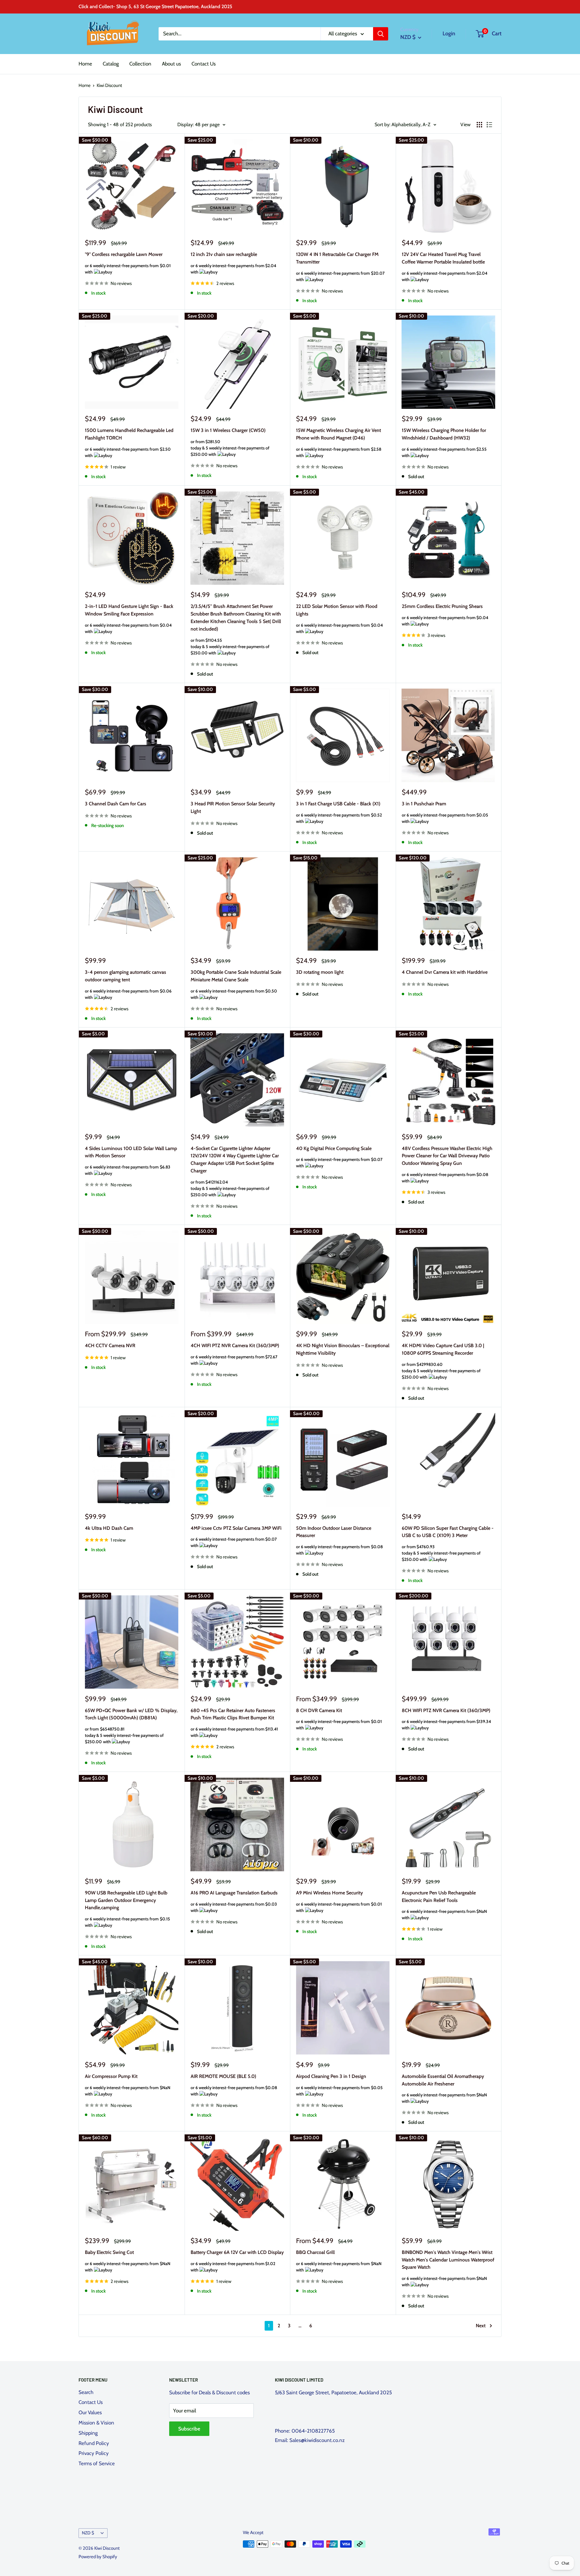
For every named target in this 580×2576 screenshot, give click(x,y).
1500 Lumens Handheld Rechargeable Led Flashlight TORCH (129, 443)
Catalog (111, 64)
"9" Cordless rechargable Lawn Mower (128, 263)
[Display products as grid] (479, 125)
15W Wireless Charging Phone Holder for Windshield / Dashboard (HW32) (444, 443)
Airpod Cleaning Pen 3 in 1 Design (339, 2085)
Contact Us (204, 64)
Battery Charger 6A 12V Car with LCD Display (237, 2261)
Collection (140, 64)
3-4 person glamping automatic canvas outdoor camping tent (128, 985)
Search (86, 2392)
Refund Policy (94, 2443)
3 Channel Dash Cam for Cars (116, 804)
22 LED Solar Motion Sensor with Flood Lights (339, 619)
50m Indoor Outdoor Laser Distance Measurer (339, 1541)
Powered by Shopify (98, 2557)
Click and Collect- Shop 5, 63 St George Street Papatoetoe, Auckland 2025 (155, 6)
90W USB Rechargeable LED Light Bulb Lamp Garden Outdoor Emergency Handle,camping (127, 1909)
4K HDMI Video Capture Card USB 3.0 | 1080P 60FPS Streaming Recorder (443, 1361)
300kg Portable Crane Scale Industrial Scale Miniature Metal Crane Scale (236, 985)
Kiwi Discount (109, 85)
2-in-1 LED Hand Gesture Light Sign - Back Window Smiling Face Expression (129, 619)
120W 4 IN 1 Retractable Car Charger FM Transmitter (340, 267)
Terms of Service (97, 2463)
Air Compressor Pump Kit (128, 2085)
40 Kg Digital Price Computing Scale (339, 1157)
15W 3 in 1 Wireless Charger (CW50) (230, 442)
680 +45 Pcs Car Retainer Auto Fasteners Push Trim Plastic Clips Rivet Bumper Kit (234, 1723)
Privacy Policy (94, 2453)
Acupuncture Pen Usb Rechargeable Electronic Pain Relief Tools (445, 1905)
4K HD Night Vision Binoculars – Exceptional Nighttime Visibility (343, 1349)
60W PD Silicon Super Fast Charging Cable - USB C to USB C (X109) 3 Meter (448, 1544)
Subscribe (189, 2429)
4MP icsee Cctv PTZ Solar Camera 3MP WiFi (236, 1537)
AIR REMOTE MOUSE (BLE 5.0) (234, 2085)
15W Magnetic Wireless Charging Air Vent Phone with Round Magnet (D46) (339, 443)
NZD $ (88, 2533)
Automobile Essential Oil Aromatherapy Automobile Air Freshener (445, 2089)
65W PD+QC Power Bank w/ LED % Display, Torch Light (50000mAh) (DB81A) (131, 1726)
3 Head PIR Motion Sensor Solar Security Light (233, 807)
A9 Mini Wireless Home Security (339, 1902)
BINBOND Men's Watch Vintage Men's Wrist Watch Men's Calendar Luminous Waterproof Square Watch (448, 2268)
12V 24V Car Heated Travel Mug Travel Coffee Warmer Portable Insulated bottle (445, 267)
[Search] (381, 34)
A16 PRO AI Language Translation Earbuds (234, 1902)
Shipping (88, 2433)
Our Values (90, 2412)
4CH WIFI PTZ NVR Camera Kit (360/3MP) (235, 1354)
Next (481, 2326)
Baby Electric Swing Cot (128, 2261)
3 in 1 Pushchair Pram (445, 812)
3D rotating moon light (320, 972)
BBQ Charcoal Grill (339, 2261)
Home (85, 64)
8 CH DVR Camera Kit (339, 1719)
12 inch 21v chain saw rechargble (234, 263)
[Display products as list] (489, 125)
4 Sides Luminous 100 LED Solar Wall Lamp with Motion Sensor (131, 1161)
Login (449, 34)
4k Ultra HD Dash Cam (109, 1528)
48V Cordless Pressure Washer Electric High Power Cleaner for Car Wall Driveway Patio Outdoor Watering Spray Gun (447, 1165)
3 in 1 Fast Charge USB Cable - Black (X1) (339, 812)
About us (171, 64)
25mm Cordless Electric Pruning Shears (445, 615)
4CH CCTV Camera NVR (110, 1346)
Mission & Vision (96, 2423)
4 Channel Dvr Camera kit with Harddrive (445, 972)
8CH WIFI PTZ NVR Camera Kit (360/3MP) (446, 1719)
